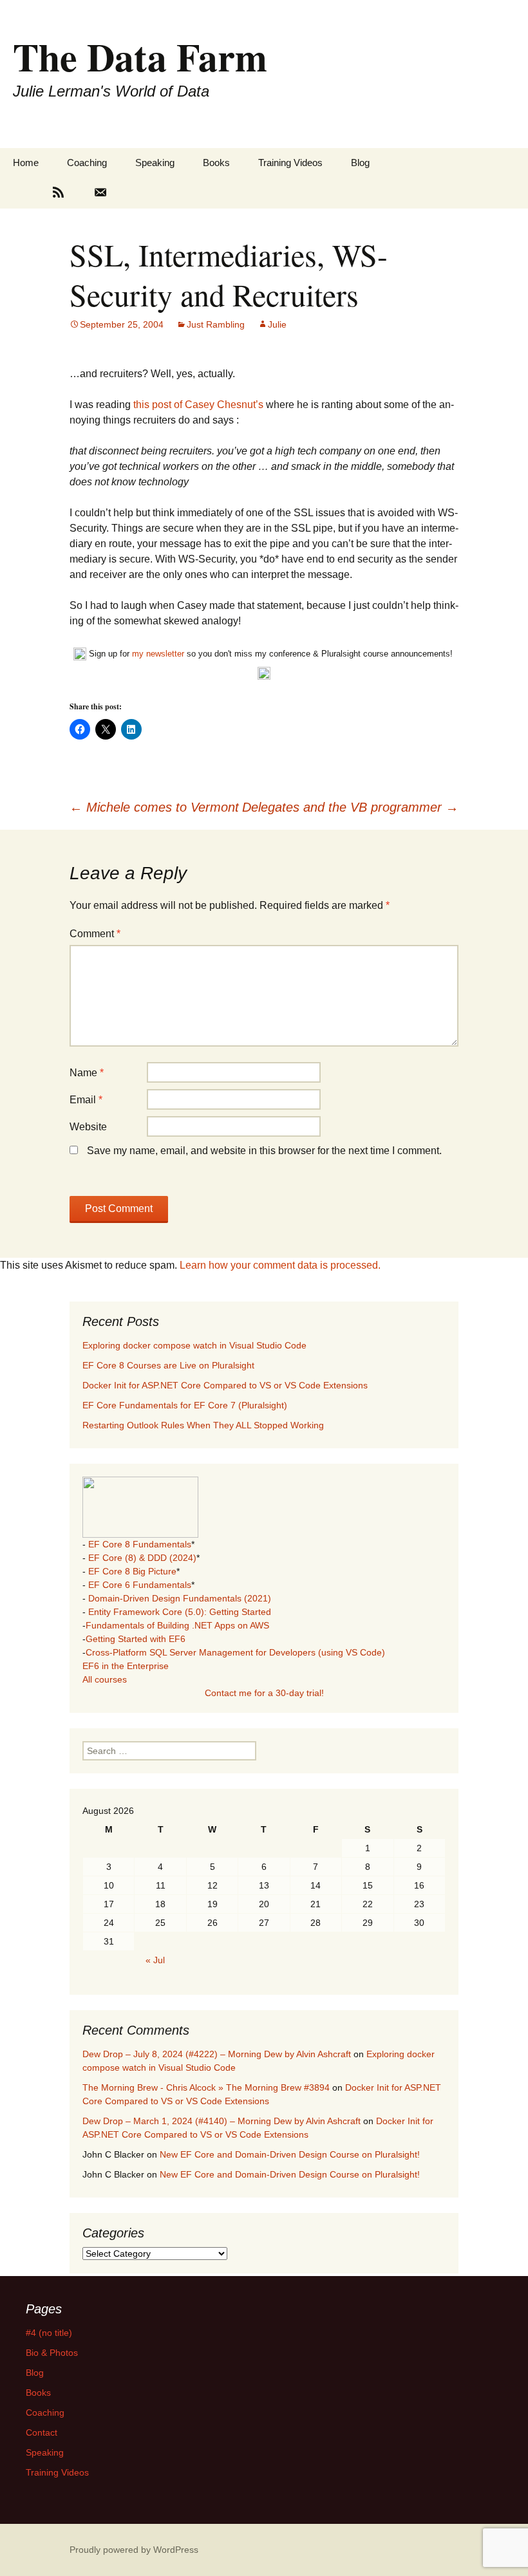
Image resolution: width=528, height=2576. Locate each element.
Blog (360, 163)
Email (86, 1100)
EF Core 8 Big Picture (132, 1571)
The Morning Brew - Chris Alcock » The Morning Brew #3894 (206, 2087)
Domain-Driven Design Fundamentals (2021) (180, 1598)
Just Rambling (216, 324)
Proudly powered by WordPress (134, 2550)
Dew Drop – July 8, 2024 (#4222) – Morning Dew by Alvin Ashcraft (217, 2054)
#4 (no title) (49, 2333)
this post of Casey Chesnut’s (200, 405)
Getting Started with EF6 (136, 1639)
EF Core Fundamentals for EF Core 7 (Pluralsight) (185, 1405)
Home (26, 163)
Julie (277, 324)
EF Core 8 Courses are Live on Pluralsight (168, 1365)
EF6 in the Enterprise (126, 1666)
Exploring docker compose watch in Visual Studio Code (194, 1345)
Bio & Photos (52, 2353)
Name (87, 1073)
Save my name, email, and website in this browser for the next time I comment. (264, 1151)
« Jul (155, 1960)
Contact (42, 2432)
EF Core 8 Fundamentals (140, 1544)
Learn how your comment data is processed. (280, 1265)
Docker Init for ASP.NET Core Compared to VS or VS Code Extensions (225, 1385)
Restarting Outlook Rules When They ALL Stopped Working (203, 1425)
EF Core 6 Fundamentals (140, 1585)
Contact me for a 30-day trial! (264, 1693)
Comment (95, 934)
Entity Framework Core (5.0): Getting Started (180, 1612)
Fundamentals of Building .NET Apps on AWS (177, 1625)
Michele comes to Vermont (154, 807)
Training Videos (290, 163)
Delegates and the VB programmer (350, 807)
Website (88, 1127)
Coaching (87, 163)
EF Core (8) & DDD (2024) (142, 1558)
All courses (105, 1679)
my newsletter (158, 654)
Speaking (155, 163)
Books (216, 163)
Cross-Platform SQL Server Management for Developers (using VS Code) (235, 1652)
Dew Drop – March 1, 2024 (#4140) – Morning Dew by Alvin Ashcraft (222, 2121)
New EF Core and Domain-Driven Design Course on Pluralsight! (290, 2154)
